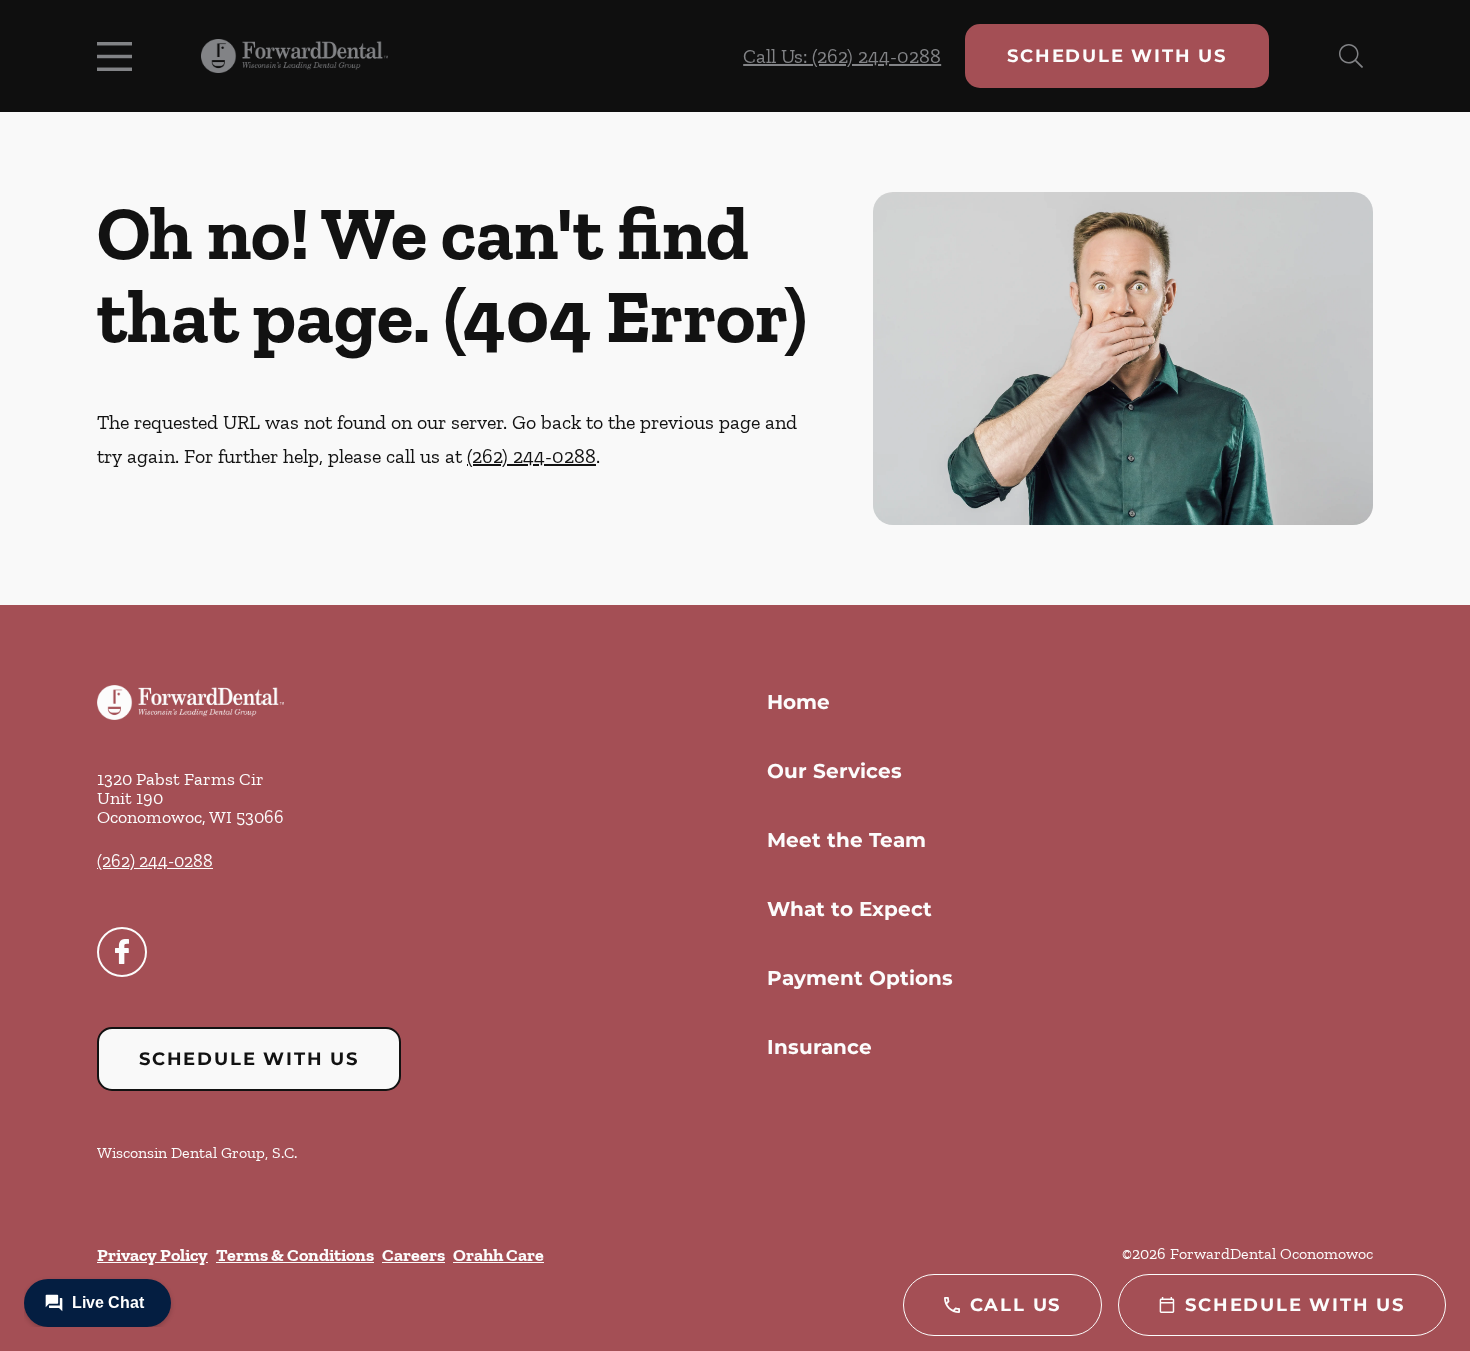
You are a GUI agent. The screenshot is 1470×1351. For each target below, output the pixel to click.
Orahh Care (498, 1255)
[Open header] (119, 56)
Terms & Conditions (295, 1255)
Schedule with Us (1117, 56)
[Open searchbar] (1351, 56)
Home (798, 702)
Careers (413, 1255)
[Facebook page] (122, 952)
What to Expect (849, 909)
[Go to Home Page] (294, 56)
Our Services (834, 771)
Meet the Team (846, 840)
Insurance (819, 1047)
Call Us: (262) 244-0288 (842, 56)
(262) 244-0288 (531, 456)
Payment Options (860, 978)
